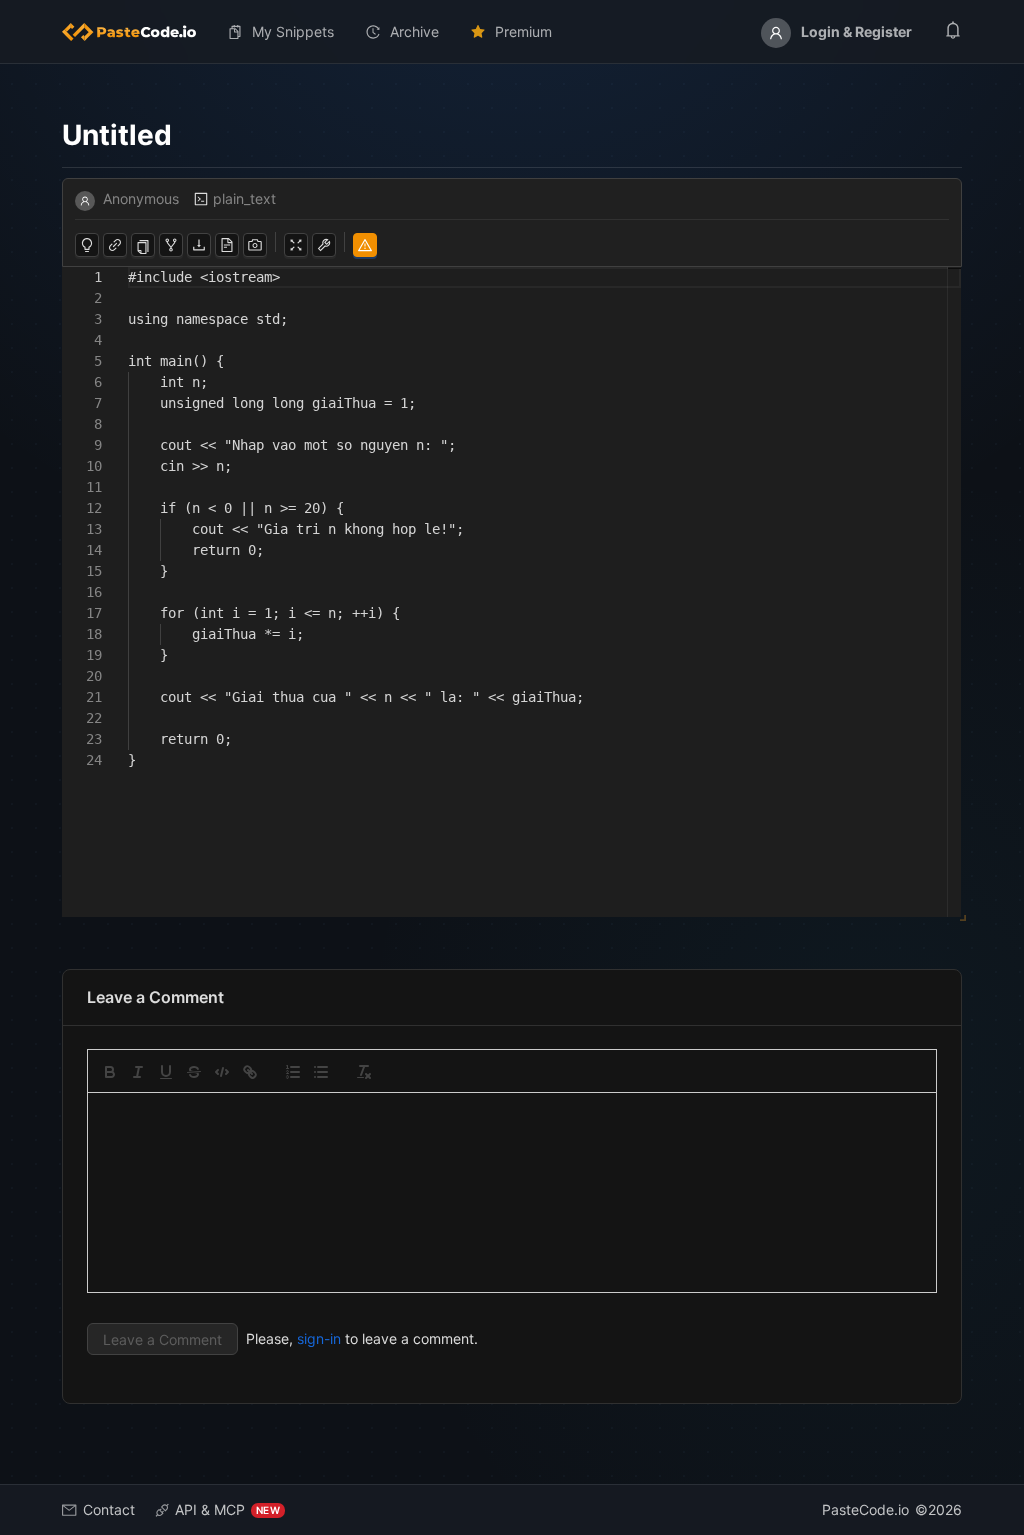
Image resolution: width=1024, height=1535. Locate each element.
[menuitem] (137, 32)
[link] (250, 1072)
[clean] (364, 1072)
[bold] (110, 1072)
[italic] (138, 1072)
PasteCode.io (865, 1509)
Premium (523, 31)
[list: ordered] (293, 1072)
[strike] (194, 1072)
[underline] (166, 1072)
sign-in (319, 1338)
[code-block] (222, 1072)
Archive (414, 31)
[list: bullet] (321, 1072)
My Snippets (293, 31)
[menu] (512, 32)
